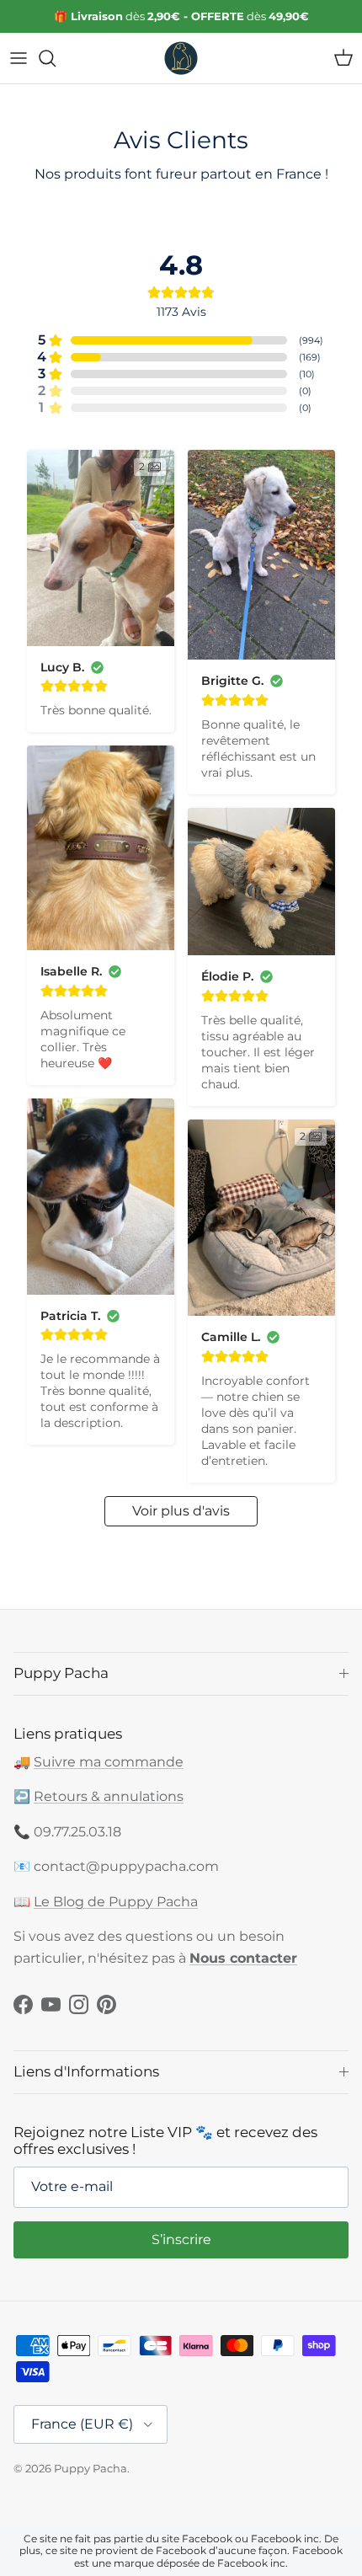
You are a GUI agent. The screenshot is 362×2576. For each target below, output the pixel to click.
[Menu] (19, 58)
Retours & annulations (109, 1796)
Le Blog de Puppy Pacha (116, 1902)
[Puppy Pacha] (181, 58)
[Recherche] (56, 58)
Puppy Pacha (90, 2468)
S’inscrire (181, 2239)
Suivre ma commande (109, 1762)
